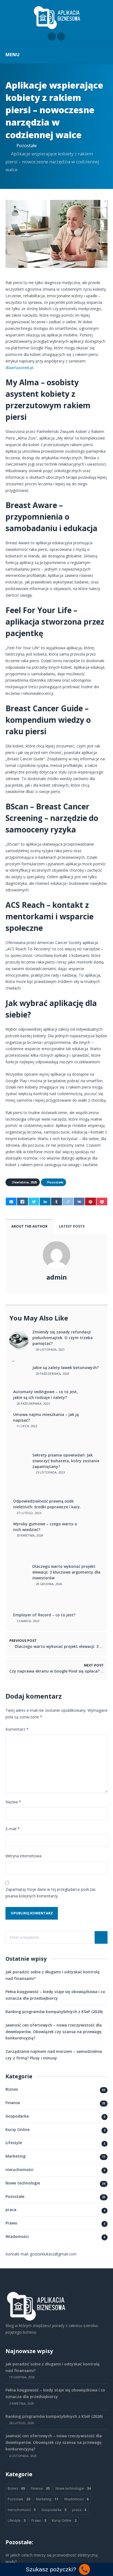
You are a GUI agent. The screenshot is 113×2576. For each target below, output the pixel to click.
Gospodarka (17, 2116)
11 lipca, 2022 (26, 1426)
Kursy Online (18, 2129)
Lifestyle (14, 2143)
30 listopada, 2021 (50, 1349)
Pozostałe (27, 145)
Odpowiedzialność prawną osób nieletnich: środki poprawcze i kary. (47, 1504)
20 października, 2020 (52, 1374)
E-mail (13, 1829)
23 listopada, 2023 (50, 1472)
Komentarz (17, 1729)
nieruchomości (19, 2170)
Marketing (15, 2156)
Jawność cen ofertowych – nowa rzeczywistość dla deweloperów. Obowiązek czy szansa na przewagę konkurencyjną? (54, 2032)
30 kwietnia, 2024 (29, 1535)
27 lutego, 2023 (28, 1513)
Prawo (11, 2223)
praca (11, 2210)
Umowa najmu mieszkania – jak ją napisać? (46, 1417)
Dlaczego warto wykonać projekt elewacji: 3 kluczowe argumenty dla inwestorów (66, 1572)
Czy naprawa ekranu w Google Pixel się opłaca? (54, 1671)
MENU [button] (12, 54)
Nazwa (13, 1802)
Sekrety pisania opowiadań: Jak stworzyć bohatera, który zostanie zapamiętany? (66, 1461)
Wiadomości (17, 2236)
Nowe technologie (23, 2183)
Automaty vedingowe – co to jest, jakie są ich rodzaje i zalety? (46, 1395)
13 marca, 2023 (27, 1621)
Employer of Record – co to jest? (44, 1615)
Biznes (12, 2089)
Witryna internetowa (23, 1856)
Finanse (13, 2103)
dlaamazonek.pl (19, 368)
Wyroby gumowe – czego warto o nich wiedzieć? (45, 1527)
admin (57, 1277)
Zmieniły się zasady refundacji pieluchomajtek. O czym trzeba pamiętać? (63, 1338)
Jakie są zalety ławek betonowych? (66, 1368)
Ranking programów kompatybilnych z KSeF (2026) (54, 2012)
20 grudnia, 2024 (48, 1584)
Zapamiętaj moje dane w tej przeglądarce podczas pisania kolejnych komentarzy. (51, 1893)
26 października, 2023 (33, 1403)
